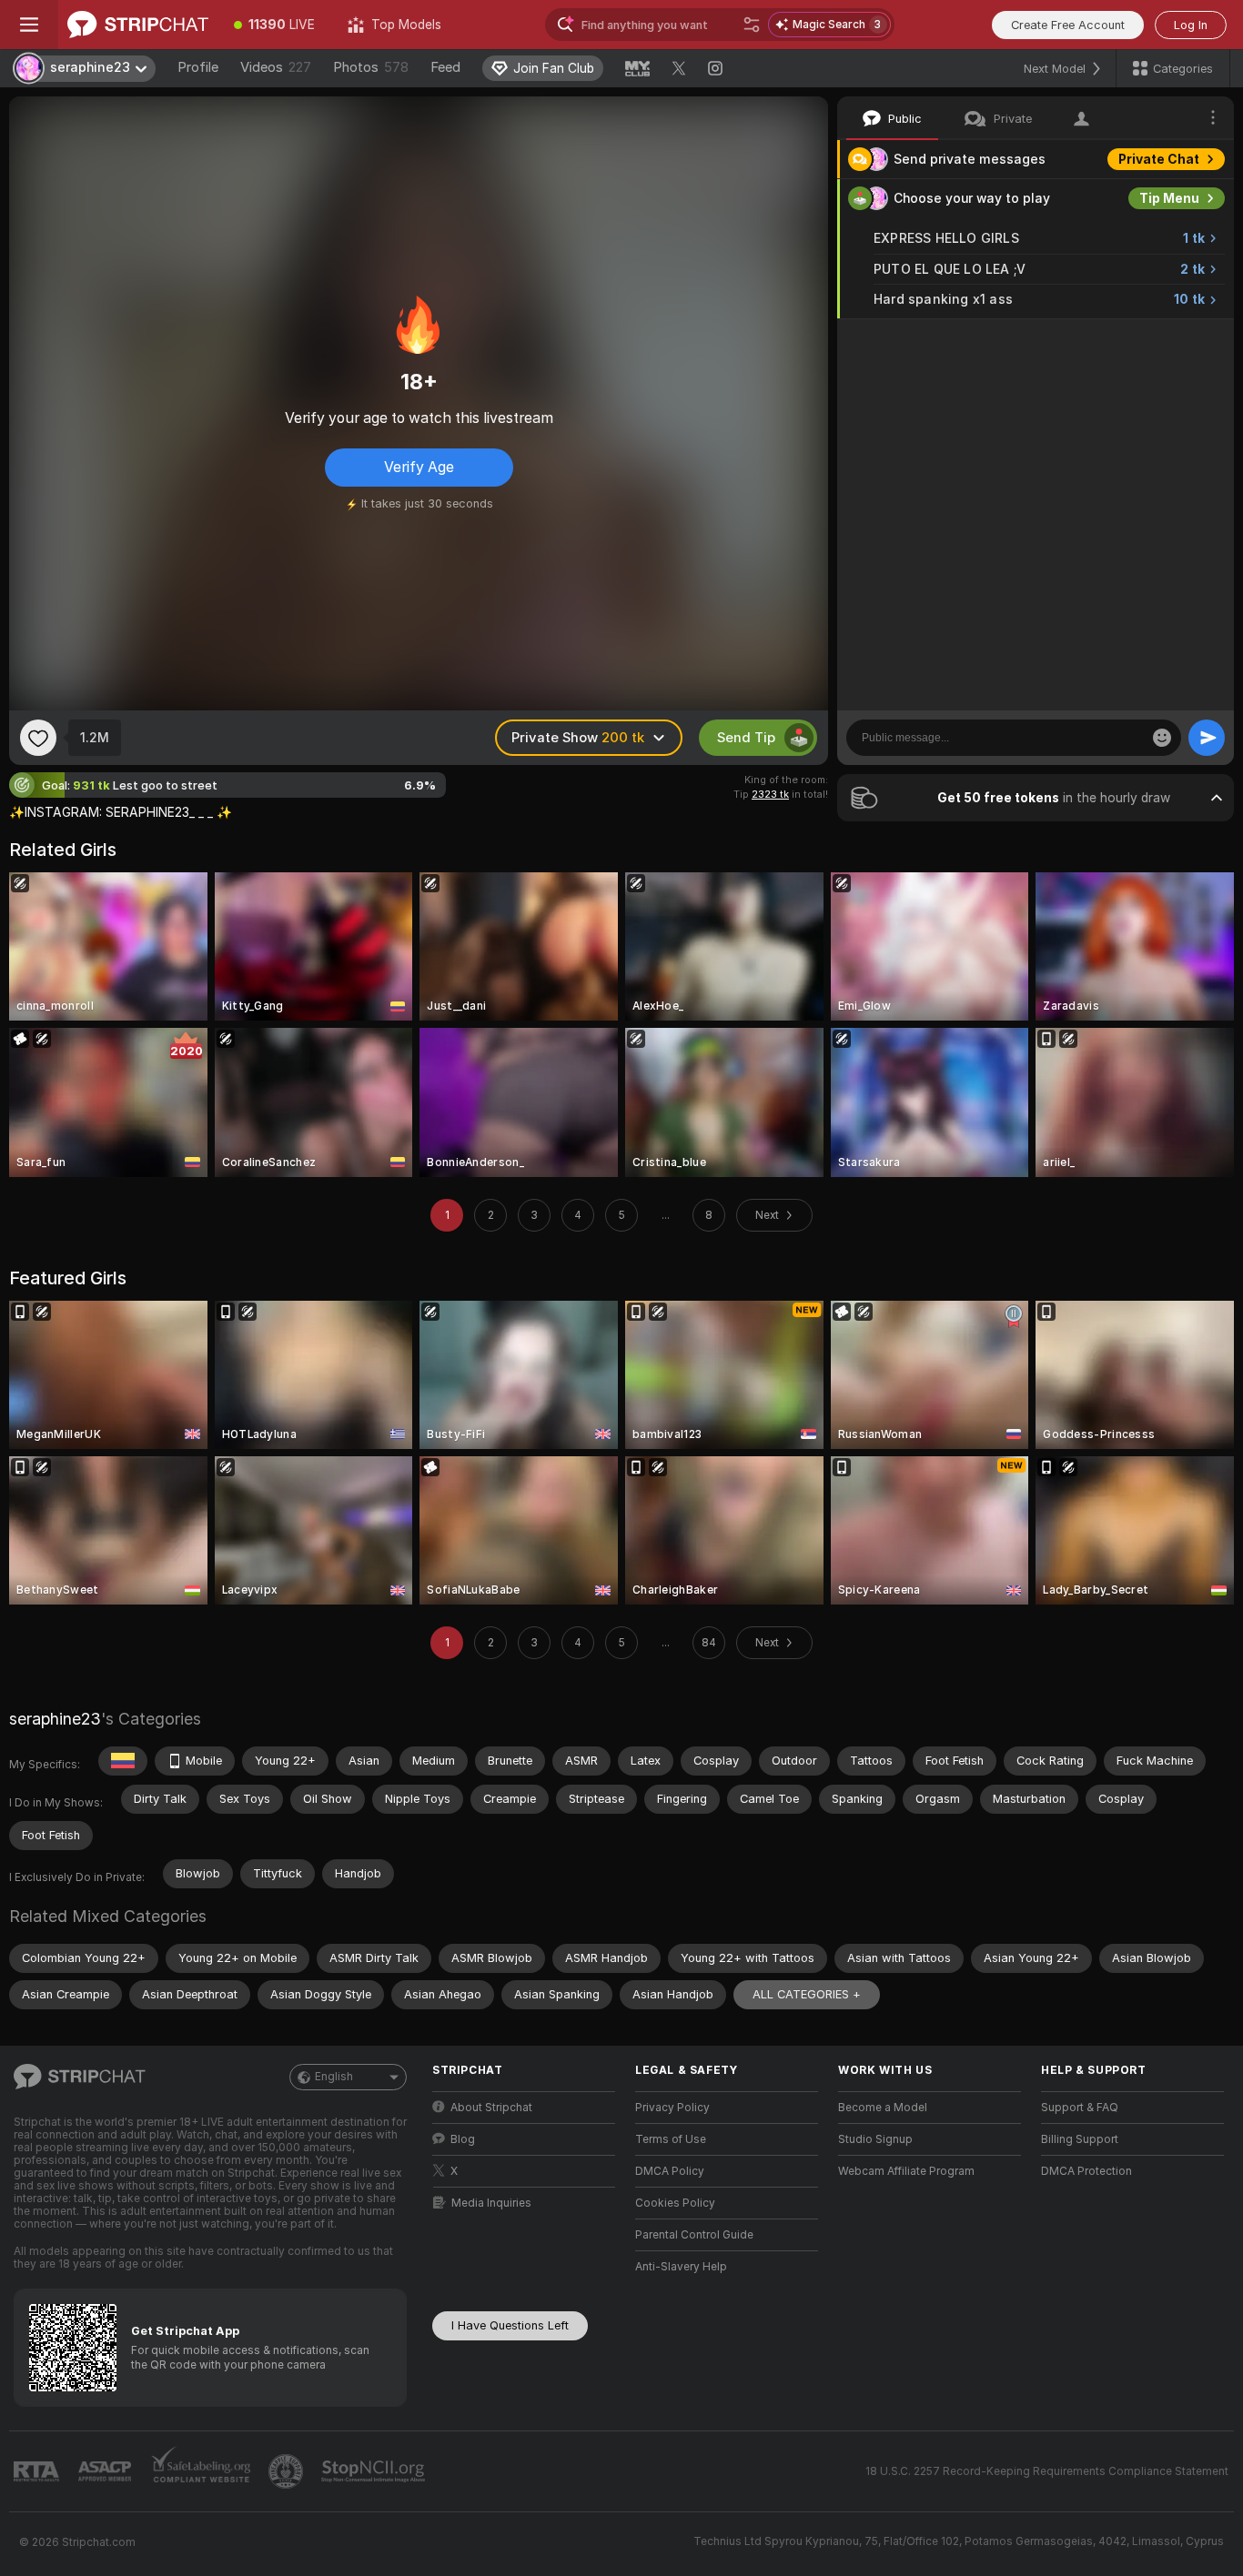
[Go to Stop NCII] (375, 2471)
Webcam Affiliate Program (906, 2171)
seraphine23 (55, 1719)
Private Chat (1159, 159)
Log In (1191, 25)
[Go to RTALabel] (38, 2472)
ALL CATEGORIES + (807, 1994)
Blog (463, 2139)
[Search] (752, 25)
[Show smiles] (1162, 738)
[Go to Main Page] (138, 25)
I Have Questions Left (510, 2325)
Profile (198, 67)
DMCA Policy (670, 2171)
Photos (371, 67)
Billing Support (1080, 2139)
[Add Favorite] (38, 738)
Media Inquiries (491, 2203)
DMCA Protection (1086, 2171)
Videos (276, 67)
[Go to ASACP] (106, 2471)
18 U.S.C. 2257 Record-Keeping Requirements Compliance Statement (1047, 2471)
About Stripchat (491, 2108)
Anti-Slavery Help (681, 2267)
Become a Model (883, 2108)
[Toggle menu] (29, 25)
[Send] (1207, 738)
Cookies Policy (675, 2203)
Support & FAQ (1080, 2108)
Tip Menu (1169, 198)
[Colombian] (123, 1761)
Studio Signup (875, 2139)
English (334, 2077)
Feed (445, 67)
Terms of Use (671, 2139)
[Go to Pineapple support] (288, 2471)
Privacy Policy (672, 2108)
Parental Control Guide (694, 2235)
